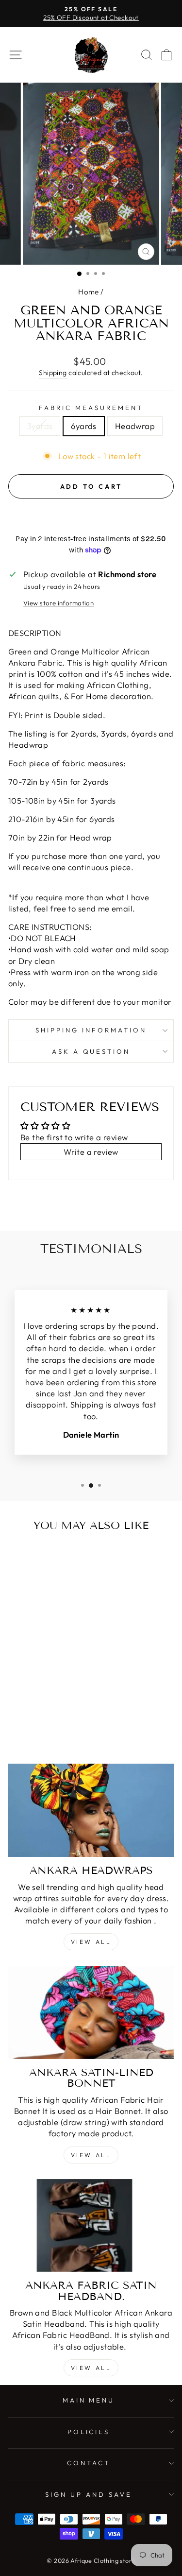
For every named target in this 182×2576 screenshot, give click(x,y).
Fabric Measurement (91, 408)
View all (91, 1942)
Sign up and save (89, 2494)
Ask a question (91, 1051)
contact (89, 2463)
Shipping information (91, 1030)
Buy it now (91, 515)
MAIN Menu (89, 2400)
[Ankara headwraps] (91, 1810)
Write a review (91, 1152)
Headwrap (135, 426)
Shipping (53, 373)
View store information (58, 603)
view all (91, 2155)
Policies (89, 2432)
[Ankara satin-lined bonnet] (91, 2012)
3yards (40, 426)
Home (89, 292)
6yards (83, 426)
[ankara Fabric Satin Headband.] (91, 2226)
